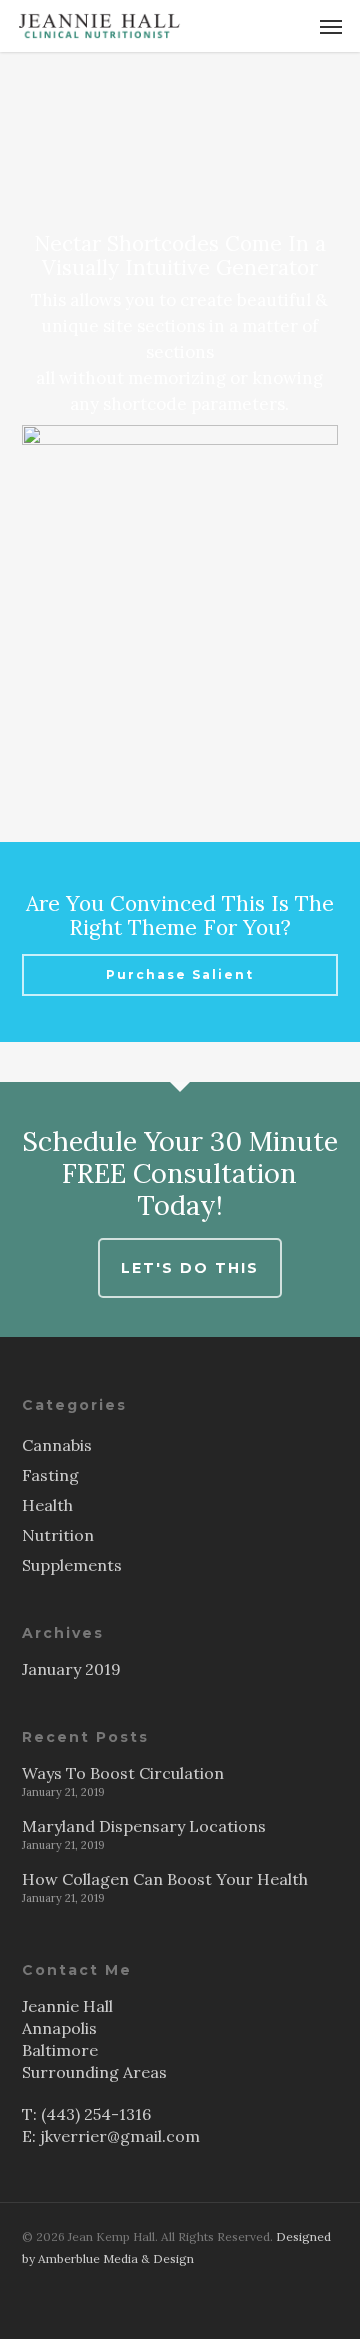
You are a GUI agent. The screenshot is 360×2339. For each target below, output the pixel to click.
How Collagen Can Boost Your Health (165, 1879)
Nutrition (58, 1535)
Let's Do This (190, 1268)
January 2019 (71, 1669)
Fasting (50, 1475)
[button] (331, 26)
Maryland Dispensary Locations (144, 1826)
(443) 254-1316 (96, 2114)
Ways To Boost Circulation (123, 1773)
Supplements (72, 1565)
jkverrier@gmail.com (120, 2136)
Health (47, 1505)
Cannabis (57, 1445)
